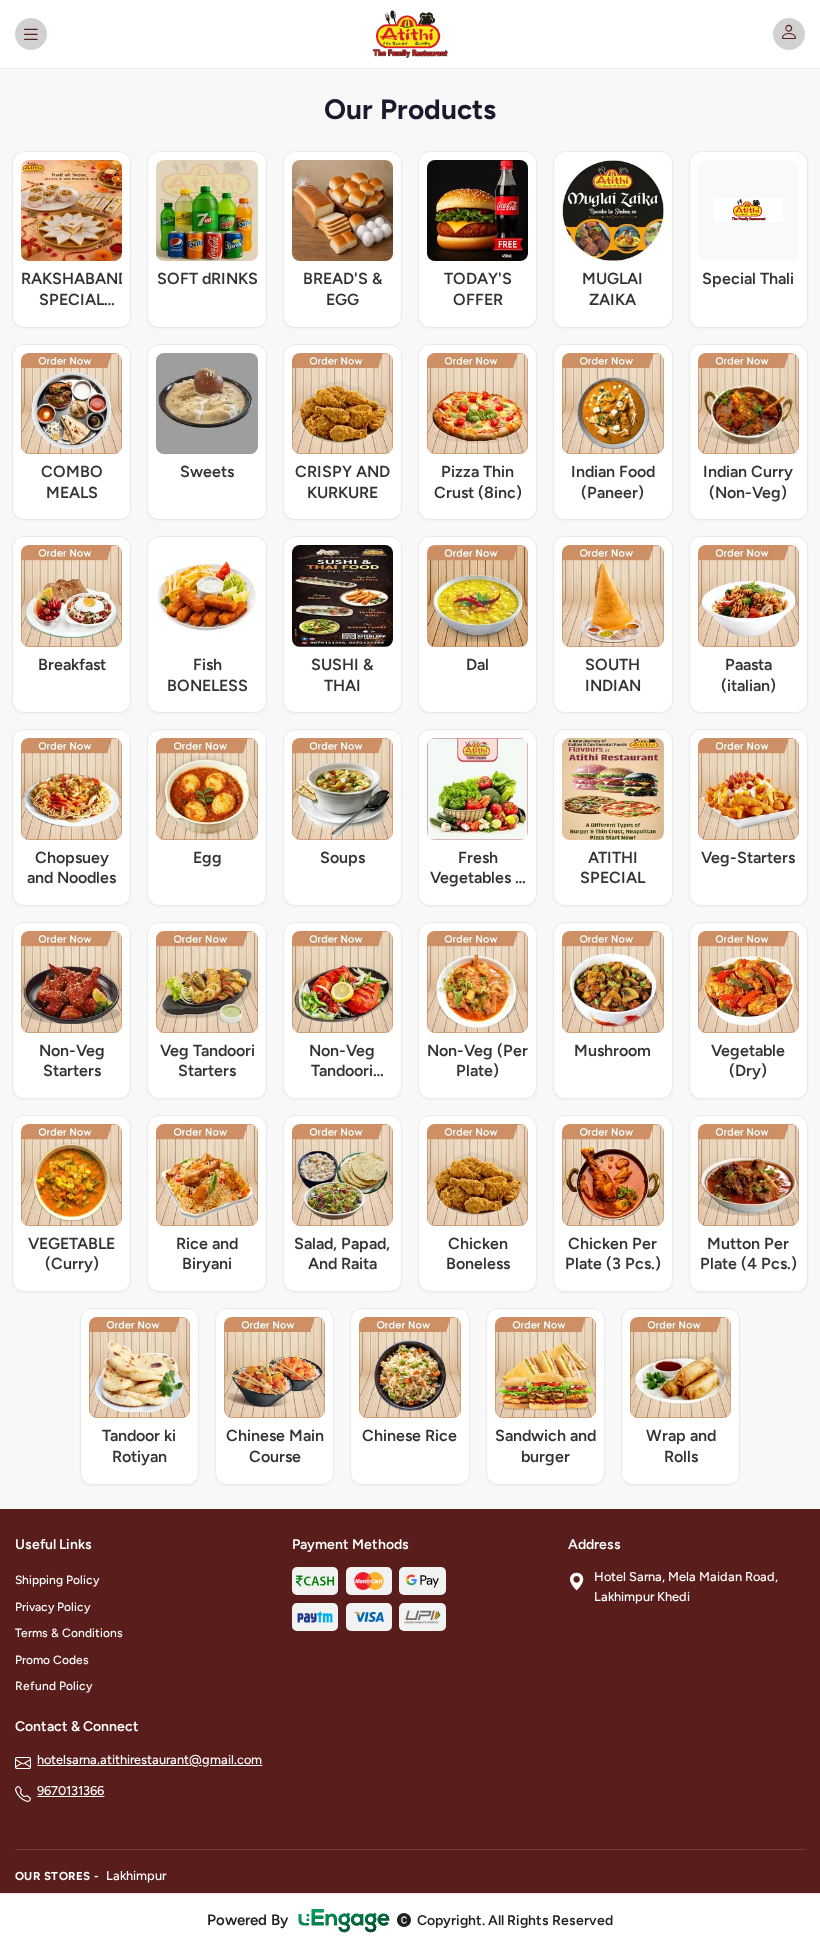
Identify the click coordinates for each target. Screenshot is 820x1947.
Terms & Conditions (69, 1633)
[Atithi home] (410, 34)
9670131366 (70, 1790)
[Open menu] (31, 34)
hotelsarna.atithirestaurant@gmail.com (149, 1759)
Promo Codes (52, 1660)
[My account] (789, 34)
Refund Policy (53, 1686)
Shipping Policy (57, 1580)
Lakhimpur (136, 1875)
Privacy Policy (52, 1607)
